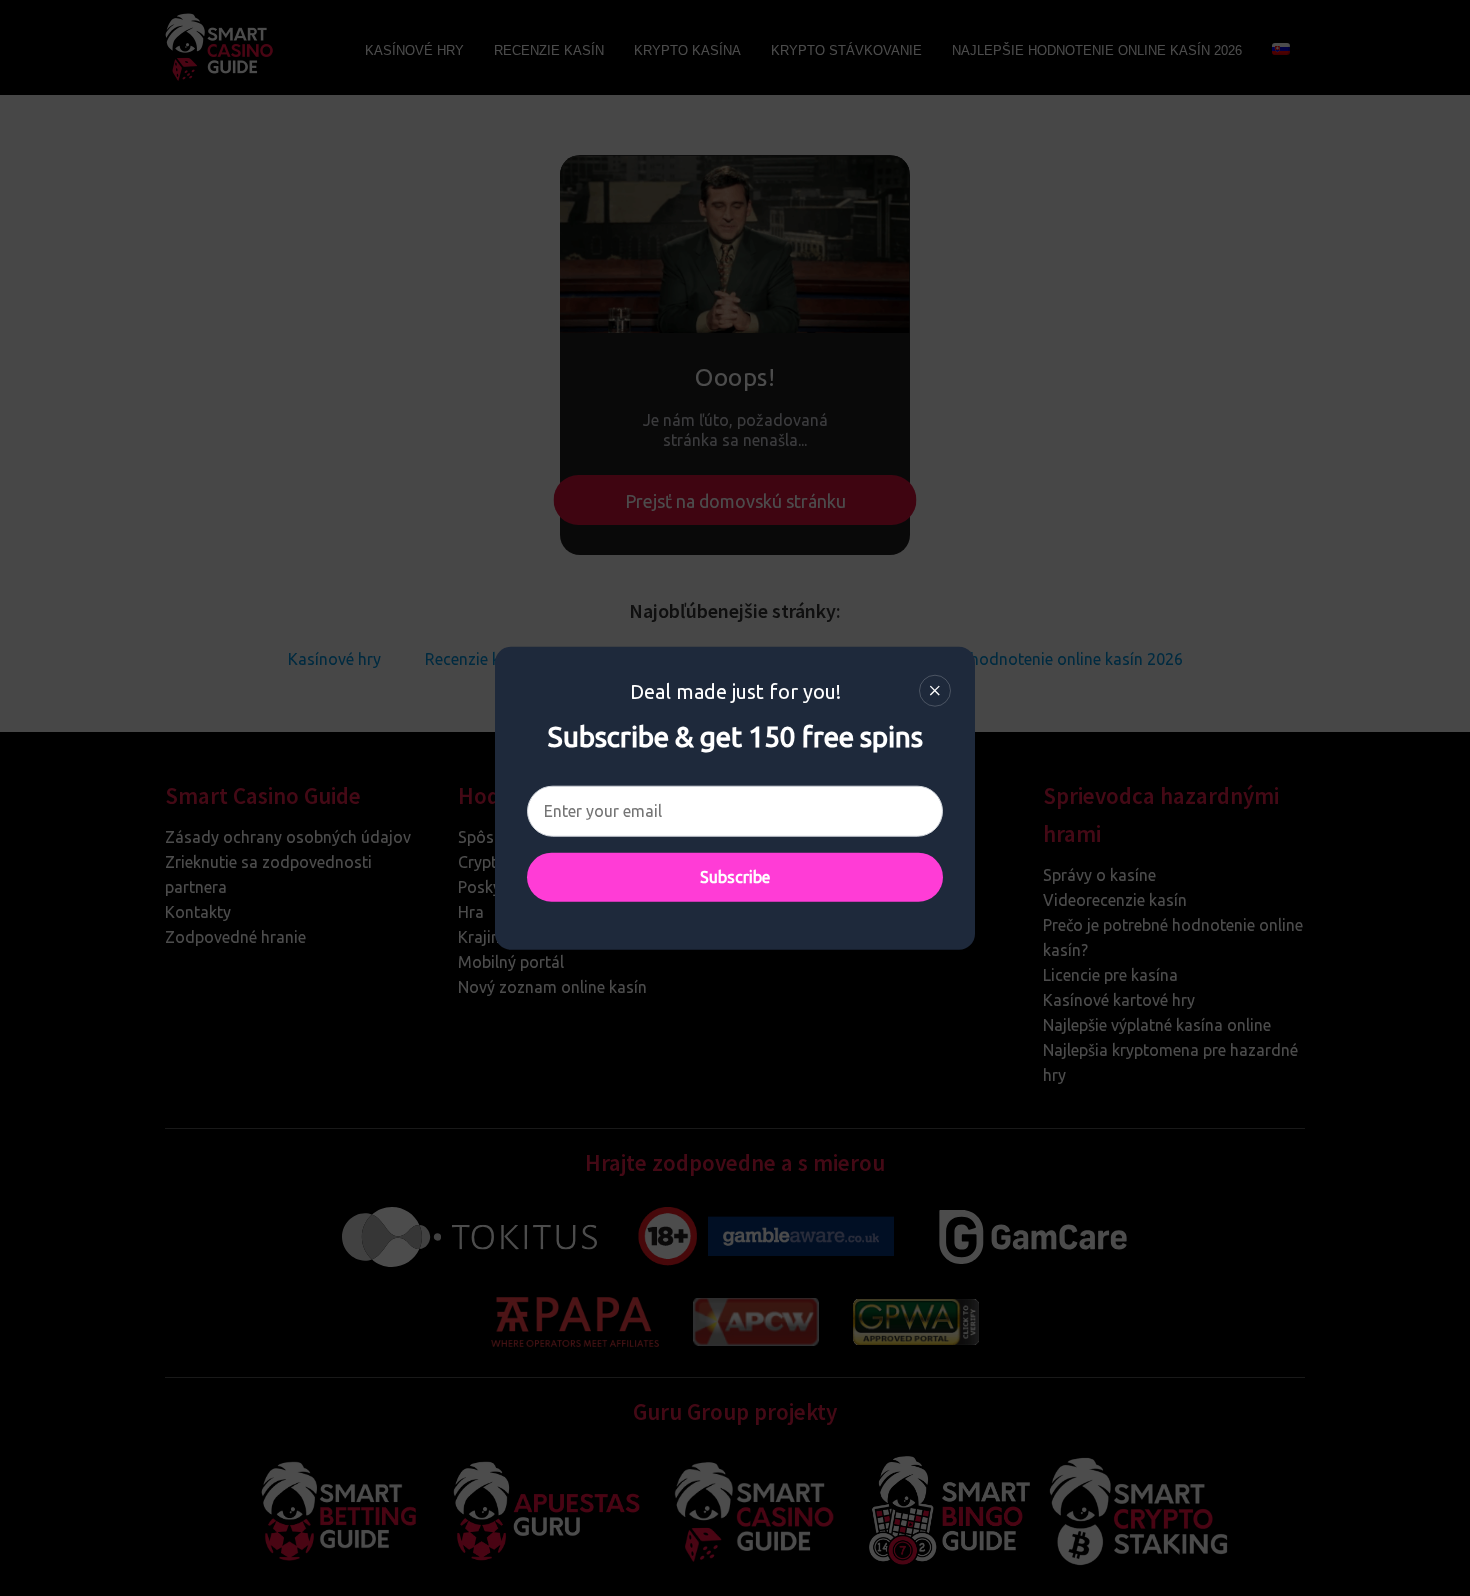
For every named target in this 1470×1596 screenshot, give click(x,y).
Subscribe (735, 876)
